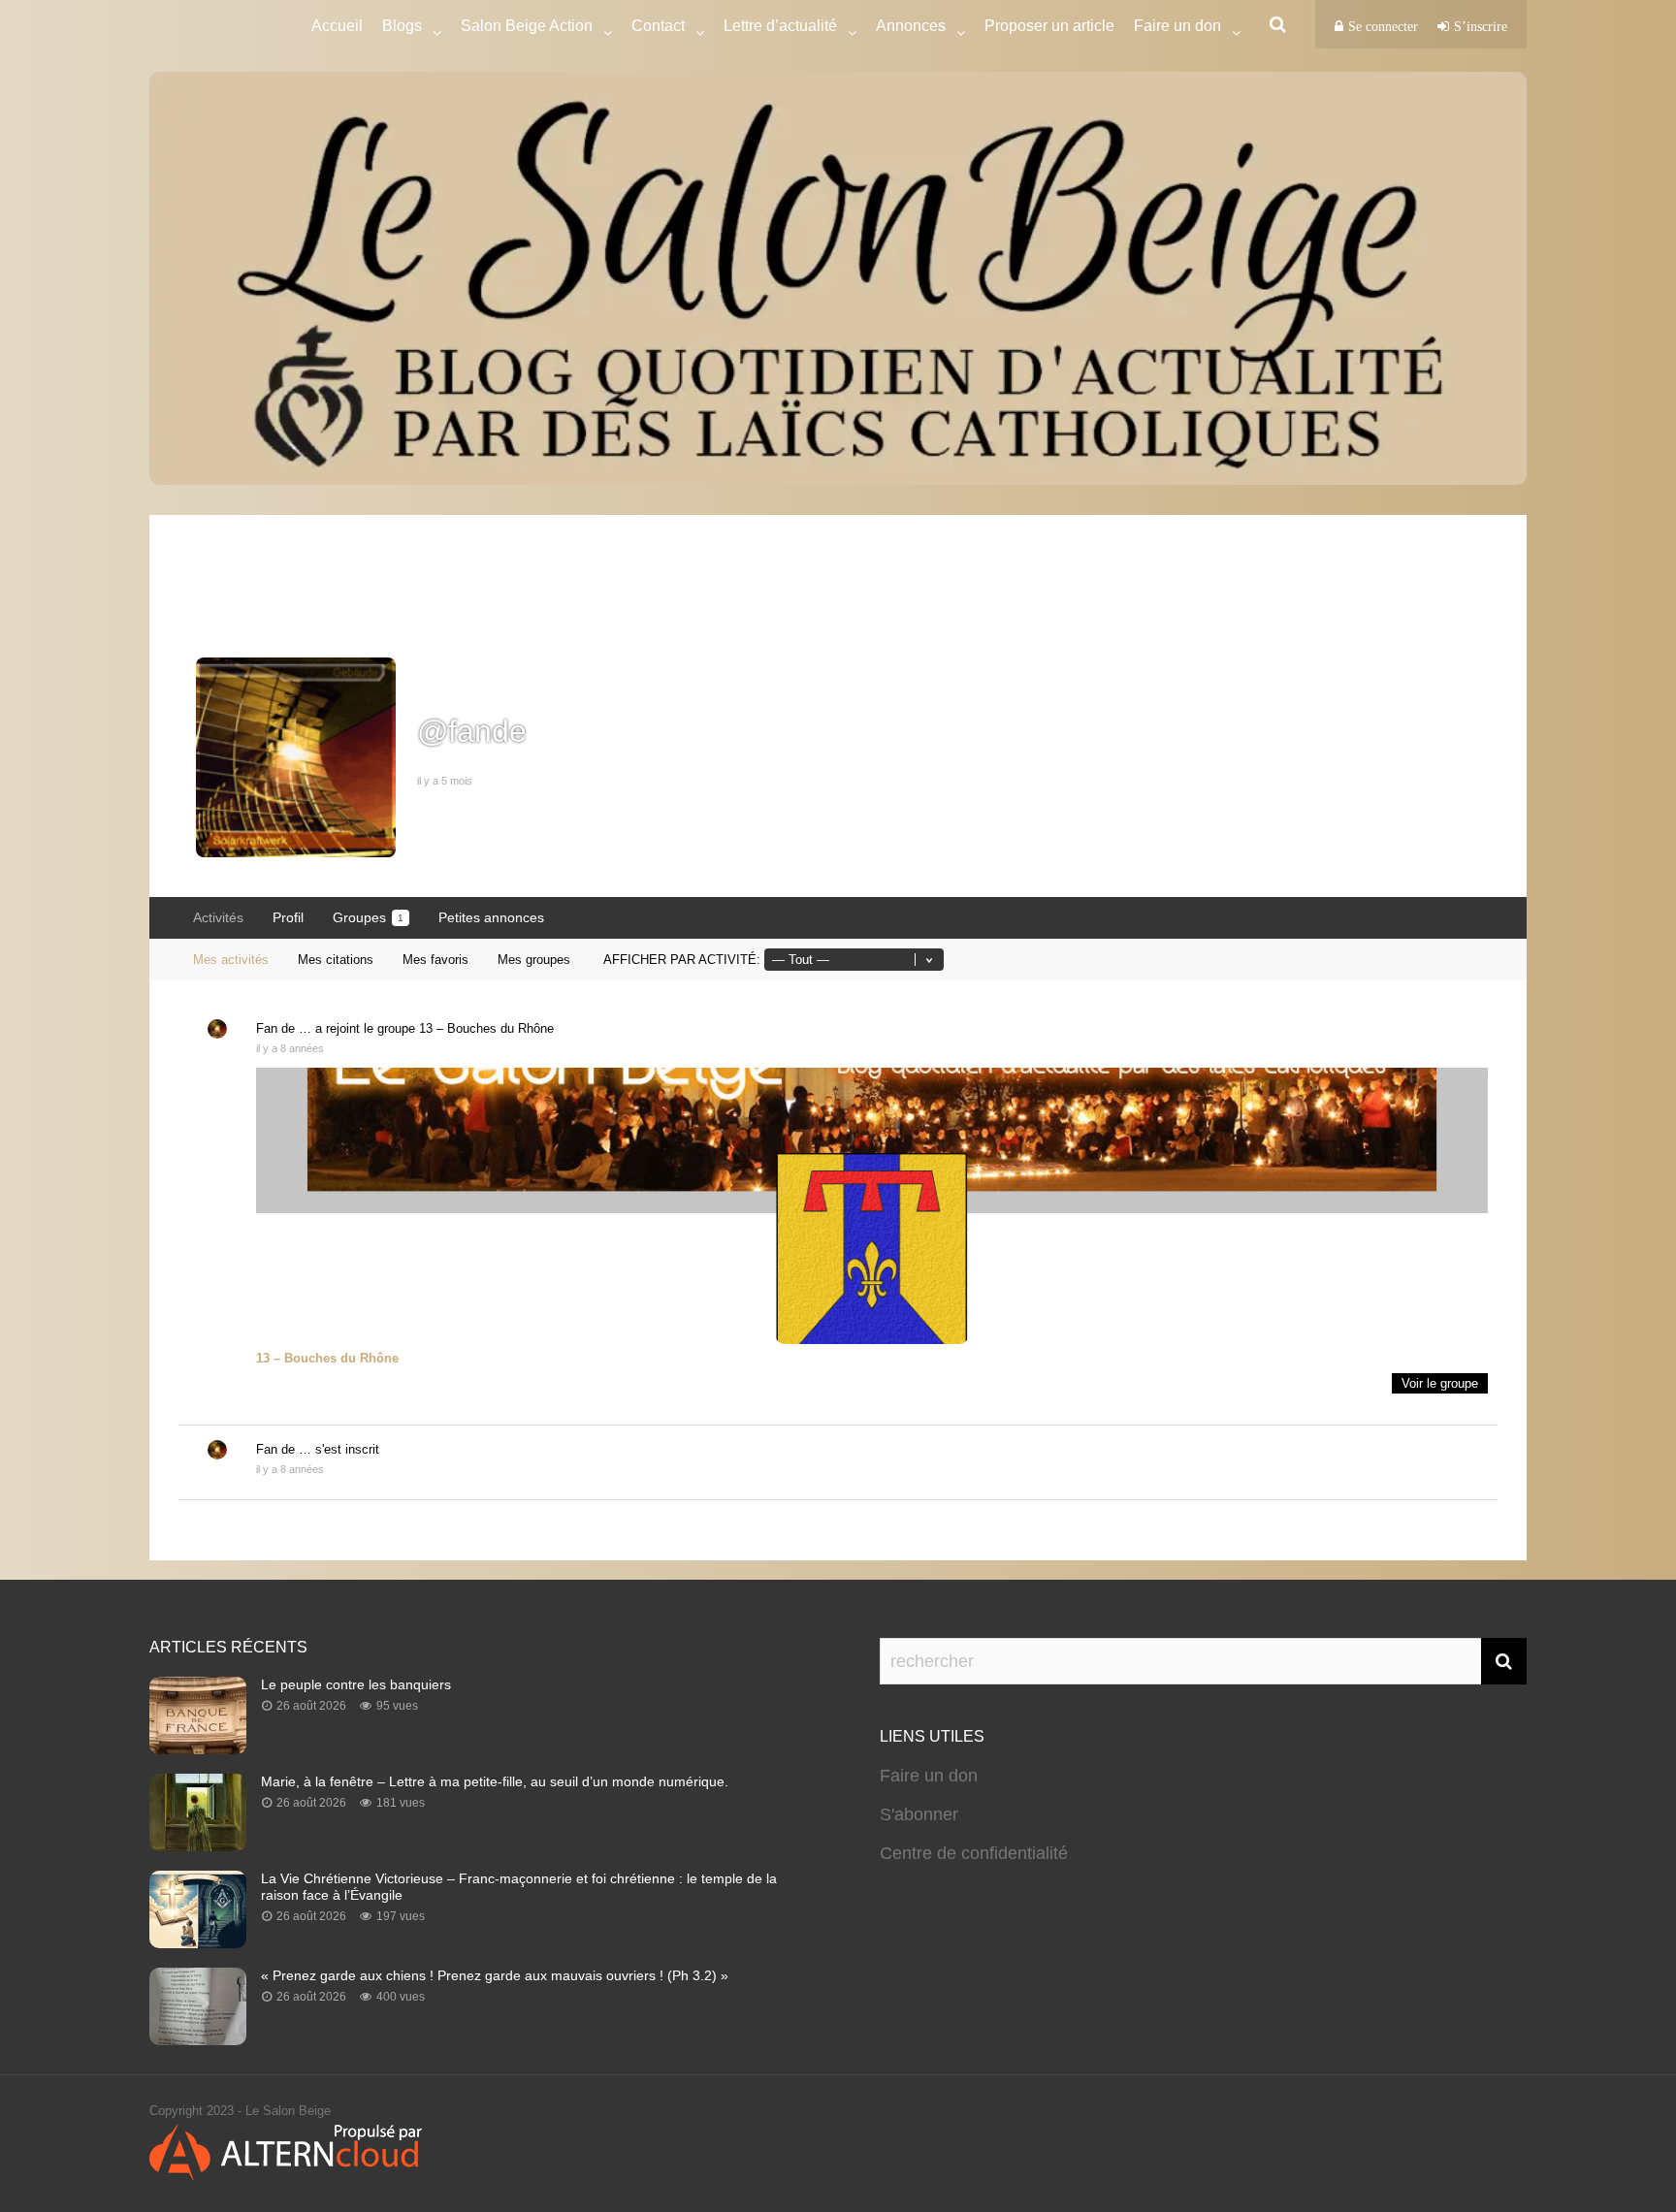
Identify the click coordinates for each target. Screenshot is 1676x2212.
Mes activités (231, 960)
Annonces (911, 26)
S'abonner (919, 1814)
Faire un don (929, 1776)
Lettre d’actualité (780, 26)
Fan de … (284, 1028)
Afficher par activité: (682, 960)
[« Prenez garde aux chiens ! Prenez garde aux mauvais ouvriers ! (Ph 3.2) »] (198, 2039)
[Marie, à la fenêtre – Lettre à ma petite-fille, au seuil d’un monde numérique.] (198, 1845)
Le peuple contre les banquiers (356, 1684)
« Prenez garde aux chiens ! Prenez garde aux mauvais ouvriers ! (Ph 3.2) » (495, 1975)
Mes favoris (435, 960)
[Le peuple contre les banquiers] (198, 1748)
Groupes (368, 917)
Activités (218, 917)
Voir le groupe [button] (1440, 1383)
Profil (288, 917)
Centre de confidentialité (974, 1853)
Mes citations (336, 960)
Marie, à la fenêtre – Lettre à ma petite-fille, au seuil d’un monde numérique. (495, 1781)
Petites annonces (491, 917)
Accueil (337, 26)
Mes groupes (534, 960)
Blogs (402, 26)
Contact (658, 26)
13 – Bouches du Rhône (486, 1028)
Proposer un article (1049, 26)
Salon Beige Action (527, 26)
